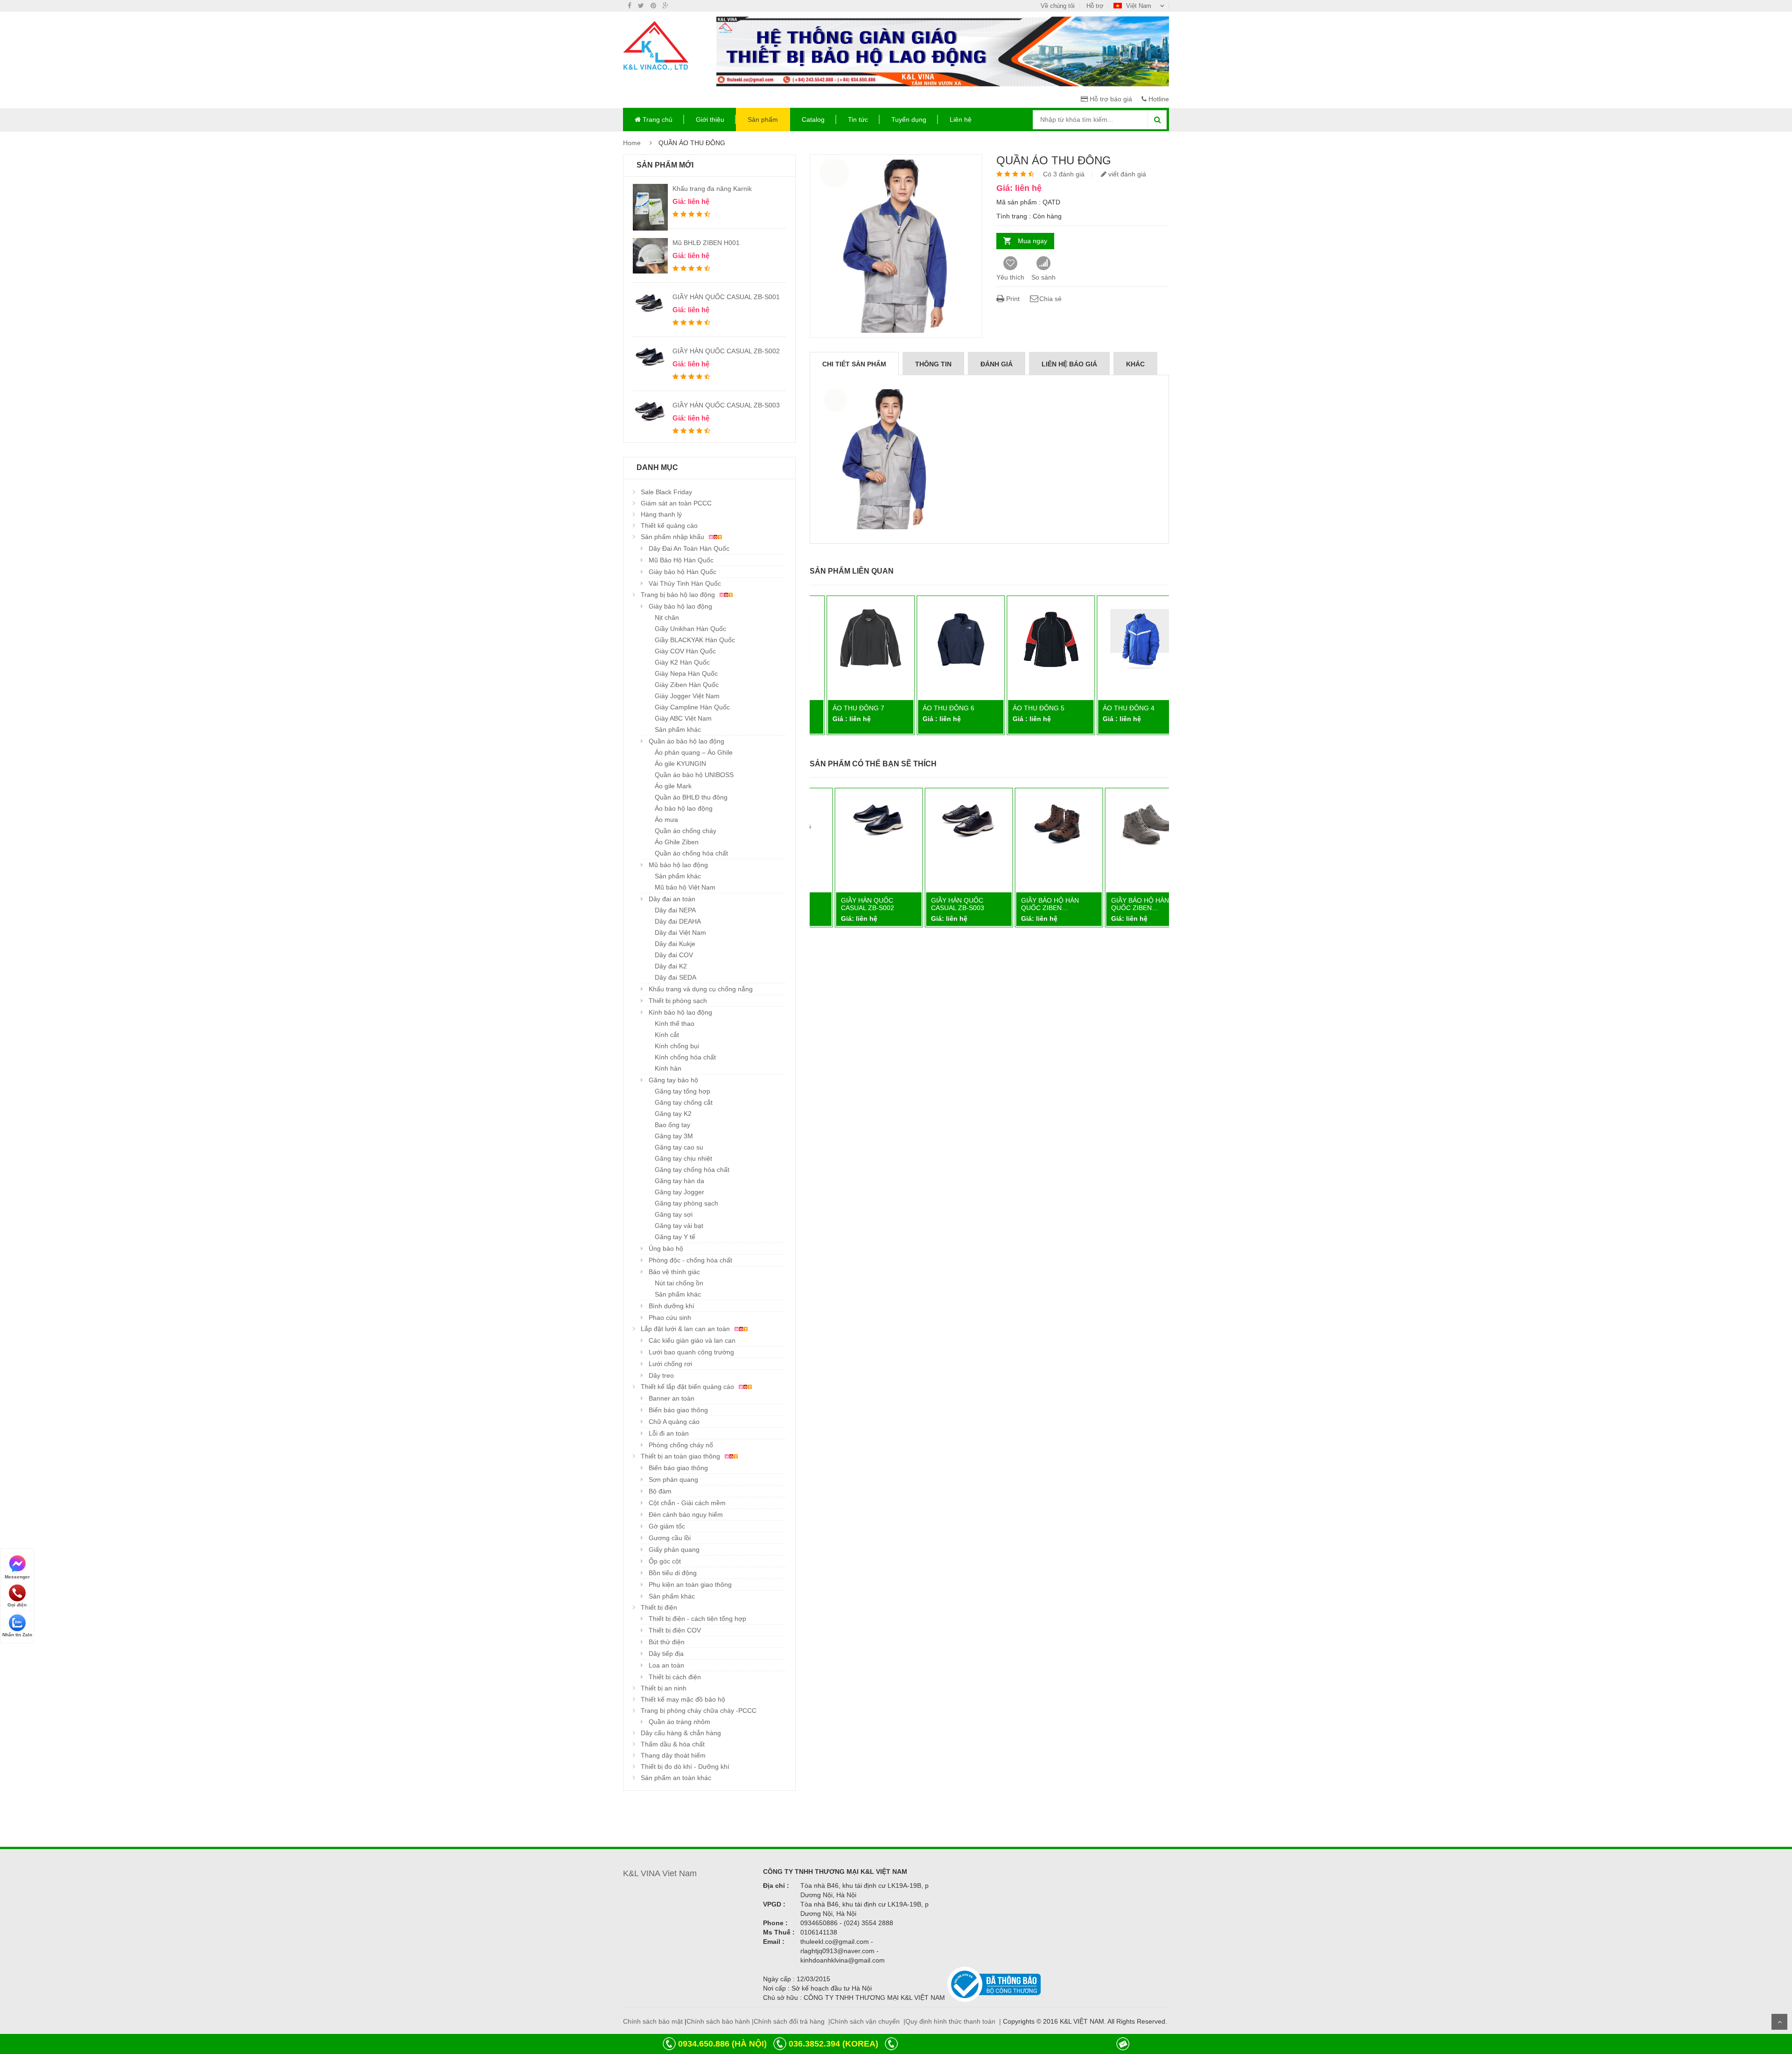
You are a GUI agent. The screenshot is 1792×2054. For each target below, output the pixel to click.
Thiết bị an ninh (664, 1688)
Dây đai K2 (671, 966)
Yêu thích (1010, 277)
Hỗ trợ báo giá (1110, 99)
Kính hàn (668, 1068)
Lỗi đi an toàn (669, 1433)
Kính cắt (667, 1035)
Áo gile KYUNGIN (680, 764)
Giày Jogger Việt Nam (687, 696)
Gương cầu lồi (670, 1538)
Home (632, 143)
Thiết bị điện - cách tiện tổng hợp (697, 1619)
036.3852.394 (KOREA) (833, 2044)
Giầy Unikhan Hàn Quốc (690, 629)
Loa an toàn (666, 1665)
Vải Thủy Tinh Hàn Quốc (685, 583)
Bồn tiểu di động (673, 1573)
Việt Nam (1139, 6)
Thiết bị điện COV (675, 1630)
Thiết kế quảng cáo (669, 526)
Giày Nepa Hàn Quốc (686, 673)
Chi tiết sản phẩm (854, 364)
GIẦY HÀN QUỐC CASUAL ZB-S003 (726, 405)
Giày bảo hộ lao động (680, 606)
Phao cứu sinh (670, 1318)
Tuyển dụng (909, 119)
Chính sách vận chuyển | (868, 2021)
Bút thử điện (667, 1642)
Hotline (1158, 99)
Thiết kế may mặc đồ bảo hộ (683, 1699)
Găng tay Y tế (675, 1237)
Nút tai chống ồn (679, 1283)
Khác (1135, 364)
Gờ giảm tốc (667, 1526)
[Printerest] (653, 6)
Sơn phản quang (673, 1479)
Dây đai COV (674, 955)
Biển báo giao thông (678, 1410)
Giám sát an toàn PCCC (676, 503)
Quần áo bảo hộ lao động (686, 741)
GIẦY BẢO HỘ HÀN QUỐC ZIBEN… (1026, 904)
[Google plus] (666, 6)
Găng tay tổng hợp (682, 1091)
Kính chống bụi (677, 1046)
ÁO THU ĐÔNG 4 (1113, 708)
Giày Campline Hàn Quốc (692, 707)
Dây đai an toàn (672, 899)
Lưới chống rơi (670, 1364)
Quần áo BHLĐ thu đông (691, 797)
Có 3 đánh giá (1064, 174)
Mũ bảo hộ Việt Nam (685, 887)
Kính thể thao (675, 1023)
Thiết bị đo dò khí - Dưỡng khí (685, 1767)
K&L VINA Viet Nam (660, 1873)
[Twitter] (641, 6)
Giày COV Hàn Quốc (685, 651)
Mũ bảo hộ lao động (678, 865)
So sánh (1043, 277)
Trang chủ (657, 119)
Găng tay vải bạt (679, 1226)
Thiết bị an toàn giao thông (681, 1456)
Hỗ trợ (1095, 6)
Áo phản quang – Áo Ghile (694, 752)
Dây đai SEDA (675, 977)
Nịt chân (667, 617)
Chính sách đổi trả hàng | (792, 2021)
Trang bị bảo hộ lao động (679, 595)
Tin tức (858, 119)
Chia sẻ (1050, 299)
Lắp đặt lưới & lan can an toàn (686, 1329)
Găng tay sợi (674, 1214)
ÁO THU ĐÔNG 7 (843, 708)
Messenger (17, 1576)
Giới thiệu (710, 119)
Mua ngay (1032, 241)
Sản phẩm (763, 119)
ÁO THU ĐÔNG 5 (1023, 708)
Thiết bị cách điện (675, 1677)
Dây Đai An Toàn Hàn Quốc (689, 548)
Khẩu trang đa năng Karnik (712, 189)
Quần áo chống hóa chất (691, 853)
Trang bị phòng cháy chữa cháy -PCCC (699, 1710)
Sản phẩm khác (678, 729)
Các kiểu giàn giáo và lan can (692, 1340)
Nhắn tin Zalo (17, 1635)
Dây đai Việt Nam (680, 932)
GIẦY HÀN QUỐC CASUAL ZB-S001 (726, 297)
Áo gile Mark (673, 786)
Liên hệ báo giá (1069, 364)
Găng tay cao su (679, 1147)
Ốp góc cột (665, 1561)
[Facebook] (630, 6)
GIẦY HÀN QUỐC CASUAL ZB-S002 (726, 351)
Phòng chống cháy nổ (681, 1445)
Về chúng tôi (1058, 6)
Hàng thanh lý (661, 514)
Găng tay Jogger (679, 1192)
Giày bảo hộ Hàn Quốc (682, 572)
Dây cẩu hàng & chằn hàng (681, 1733)
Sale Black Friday (666, 492)
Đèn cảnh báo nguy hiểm (686, 1514)
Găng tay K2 (673, 1114)
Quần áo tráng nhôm (679, 1722)
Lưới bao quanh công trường (691, 1352)
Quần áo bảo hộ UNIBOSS (694, 775)
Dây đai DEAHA (678, 921)
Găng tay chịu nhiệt (683, 1158)
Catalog (813, 119)
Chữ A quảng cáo (674, 1422)
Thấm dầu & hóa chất (673, 1744)
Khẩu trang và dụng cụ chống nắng (701, 989)
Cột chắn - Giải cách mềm (687, 1503)
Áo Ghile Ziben (677, 842)
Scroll (1779, 2022)
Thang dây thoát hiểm (673, 1755)
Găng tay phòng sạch (686, 1203)
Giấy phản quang (674, 1549)
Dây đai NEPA (675, 910)
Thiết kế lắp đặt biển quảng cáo (688, 1387)
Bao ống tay (672, 1125)
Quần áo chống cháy (686, 831)
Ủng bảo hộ (666, 1248)
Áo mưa (666, 820)
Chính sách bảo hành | (720, 2021)
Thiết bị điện (659, 1607)
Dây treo (661, 1375)
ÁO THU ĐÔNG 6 (933, 708)
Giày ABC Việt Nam (683, 718)
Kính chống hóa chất (685, 1057)
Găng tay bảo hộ (673, 1080)
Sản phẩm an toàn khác (676, 1778)
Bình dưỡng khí (672, 1306)
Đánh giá (997, 364)
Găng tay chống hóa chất (692, 1170)
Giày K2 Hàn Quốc (682, 662)
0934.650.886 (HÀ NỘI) (722, 2044)
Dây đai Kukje (675, 944)
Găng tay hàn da (679, 1181)
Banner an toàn (672, 1398)
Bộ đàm (660, 1491)
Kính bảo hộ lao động (680, 1012)
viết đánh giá (1126, 174)
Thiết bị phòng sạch (678, 1001)
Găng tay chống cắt (684, 1102)
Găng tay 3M (674, 1136)
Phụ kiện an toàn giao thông (690, 1584)
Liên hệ (961, 119)
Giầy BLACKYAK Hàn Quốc (695, 640)
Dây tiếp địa (666, 1654)
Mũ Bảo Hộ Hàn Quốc (681, 560)
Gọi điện (17, 1605)
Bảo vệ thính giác (674, 1272)
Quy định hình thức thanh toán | (953, 2021)
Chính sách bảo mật (653, 2021)
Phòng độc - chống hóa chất (690, 1260)
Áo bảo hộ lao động (684, 808)
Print (1012, 299)
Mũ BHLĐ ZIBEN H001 (706, 243)
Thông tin (933, 364)
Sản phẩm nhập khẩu (673, 537)
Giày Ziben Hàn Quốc (687, 685)
